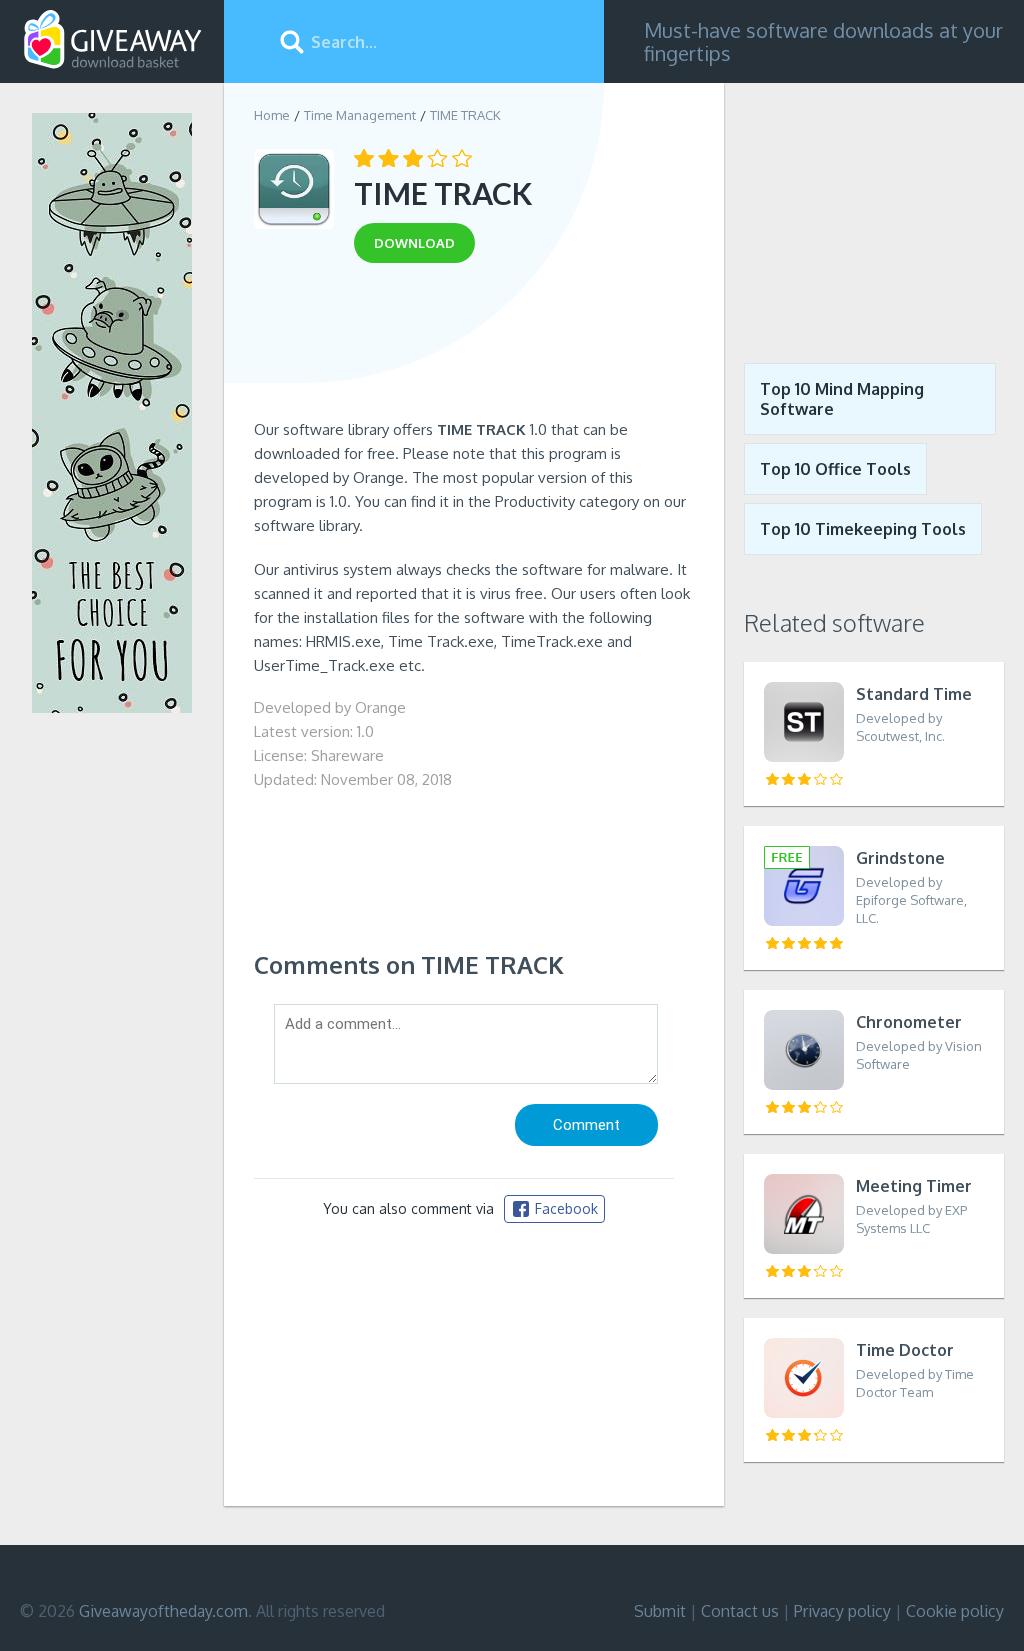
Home (272, 115)
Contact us (740, 1611)
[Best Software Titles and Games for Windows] (874, 208)
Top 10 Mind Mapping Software (842, 399)
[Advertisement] (474, 348)
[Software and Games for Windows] (113, 40)
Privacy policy (842, 1611)
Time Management (360, 115)
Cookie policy (955, 1611)
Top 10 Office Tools (835, 469)
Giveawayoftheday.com (163, 1611)
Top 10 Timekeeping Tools (863, 529)
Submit (660, 1611)
